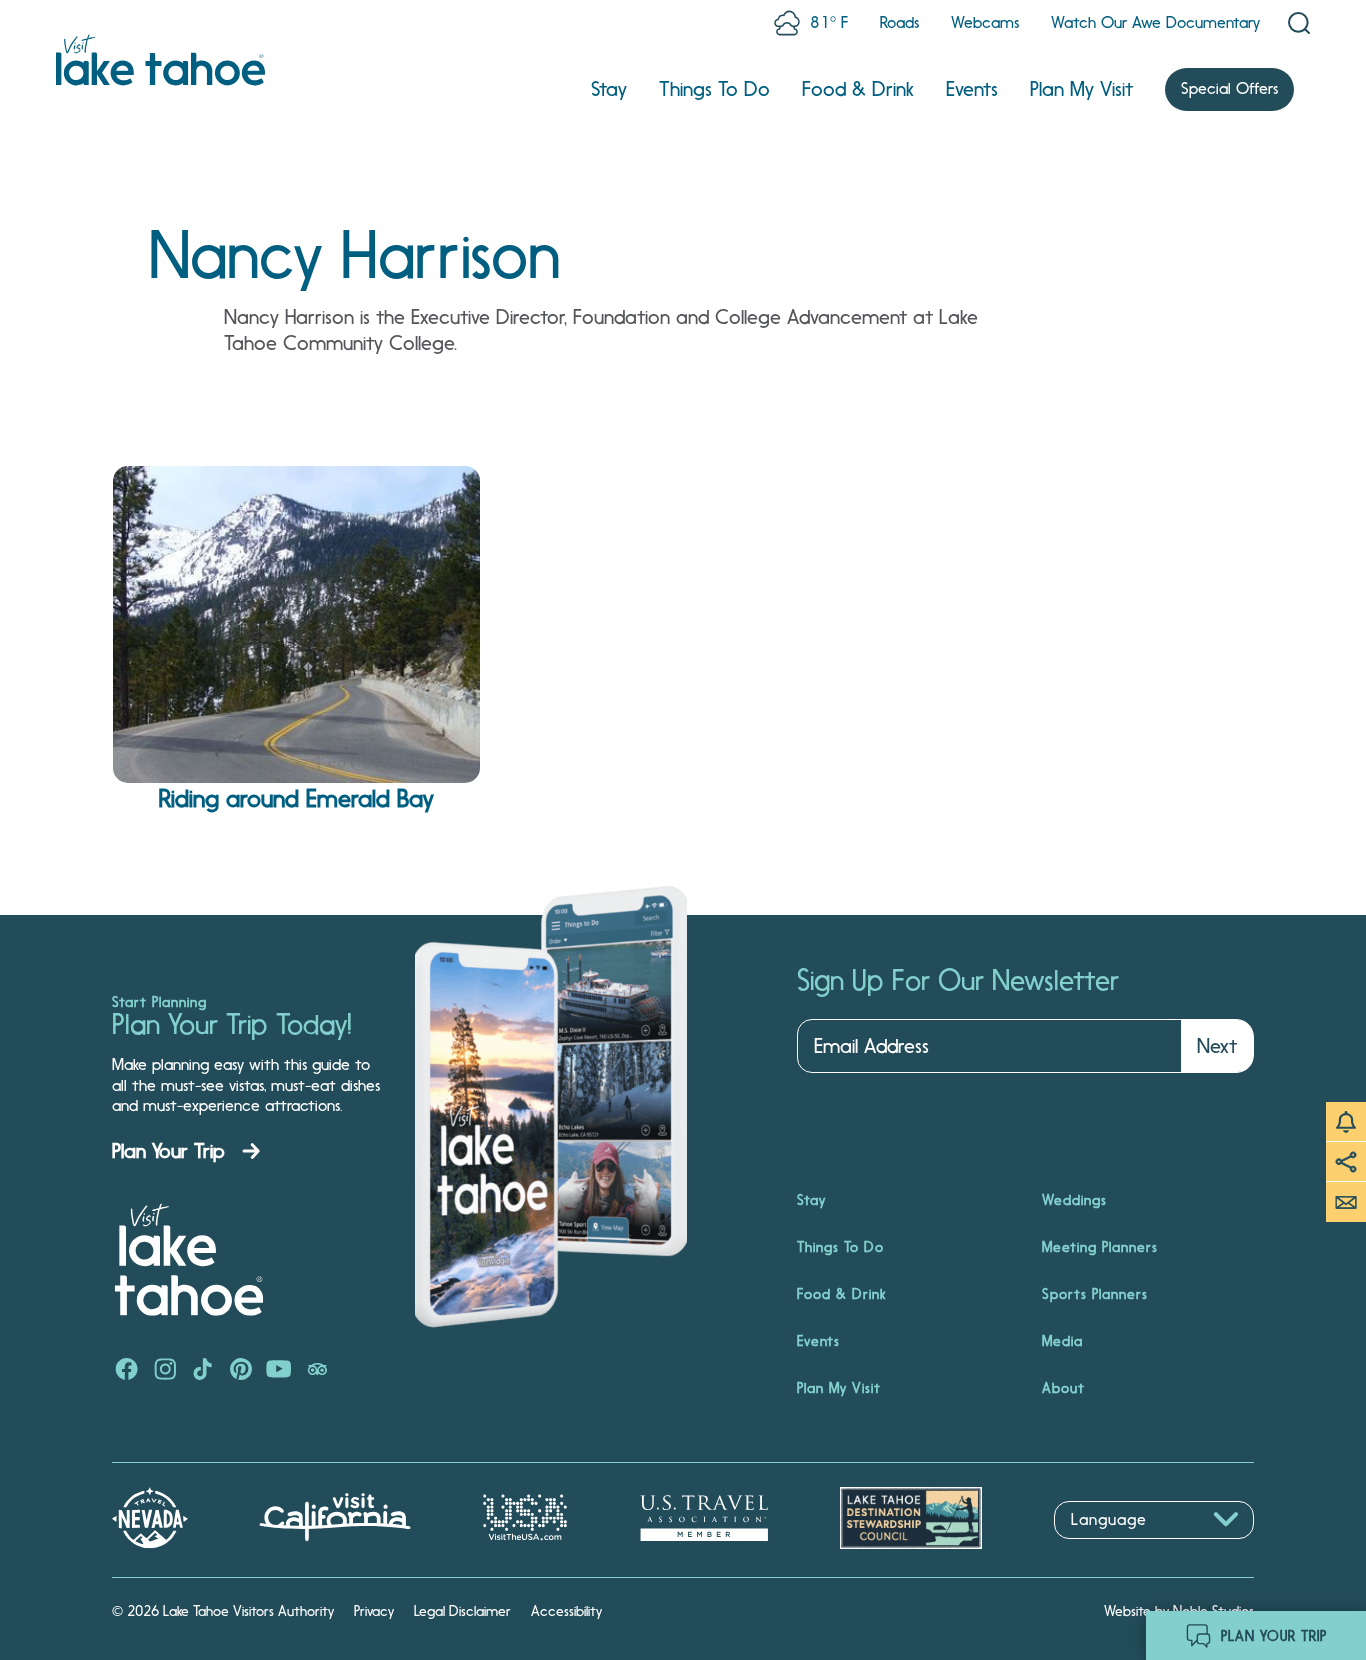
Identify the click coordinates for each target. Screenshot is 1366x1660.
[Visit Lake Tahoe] (160, 60)
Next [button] (1217, 1046)
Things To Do (714, 89)
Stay (609, 89)
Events (972, 89)
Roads (899, 22)
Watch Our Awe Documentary (1155, 22)
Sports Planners (1095, 1294)
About (1063, 1388)
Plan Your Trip (168, 1151)
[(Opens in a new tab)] (127, 1371)
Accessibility (566, 1611)
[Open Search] (1299, 23)
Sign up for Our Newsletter (958, 981)
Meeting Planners (1100, 1247)
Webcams (985, 22)
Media (1062, 1341)
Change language (1112, 1549)
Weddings (1074, 1200)
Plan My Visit (1081, 89)
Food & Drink (858, 89)
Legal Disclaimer (462, 1611)
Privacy (374, 1611)
